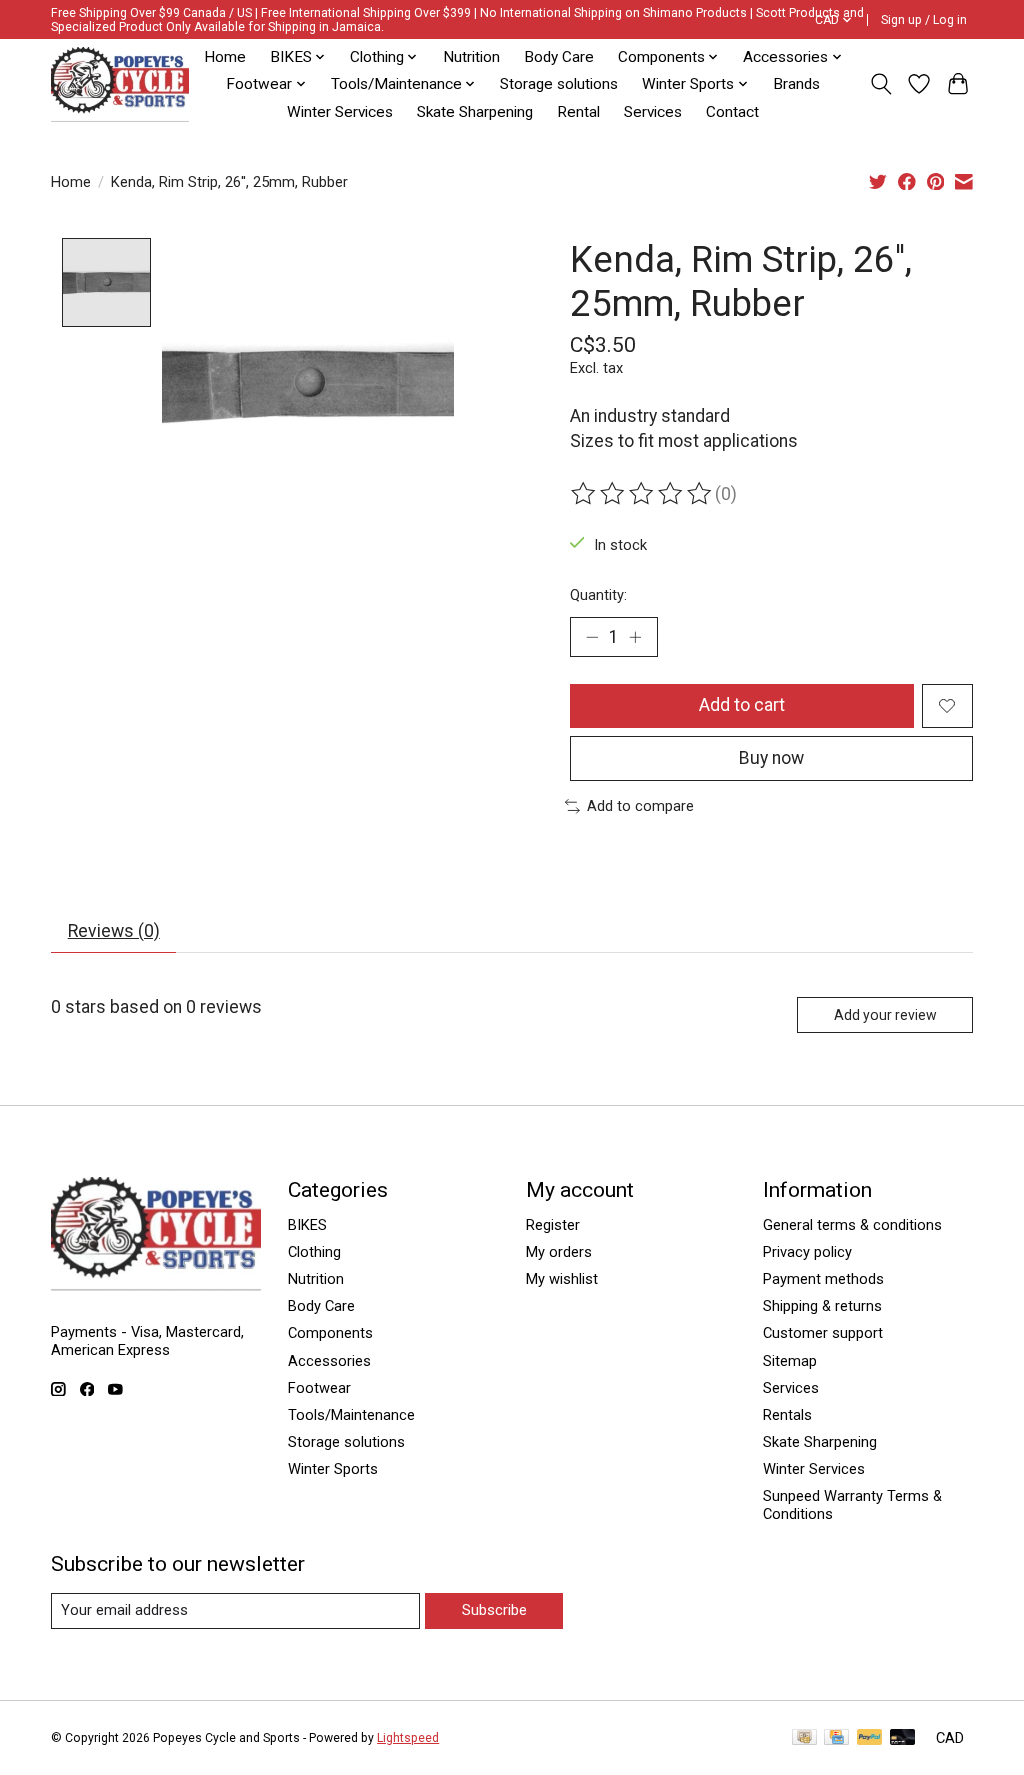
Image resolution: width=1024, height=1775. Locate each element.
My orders (559, 1252)
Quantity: (598, 595)
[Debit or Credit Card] (903, 1738)
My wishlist (562, 1279)
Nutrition (471, 57)
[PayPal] (870, 1738)
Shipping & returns (822, 1306)
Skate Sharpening (475, 112)
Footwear (319, 1388)
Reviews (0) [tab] (114, 931)
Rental (578, 112)
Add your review (885, 1015)
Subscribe (494, 1610)
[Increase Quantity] (635, 637)
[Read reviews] (643, 494)
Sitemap (790, 1361)
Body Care (559, 57)
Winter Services (340, 112)
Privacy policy (807, 1252)
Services (653, 112)
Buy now (771, 758)
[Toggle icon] (880, 84)
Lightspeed (408, 1738)
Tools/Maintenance (351, 1415)
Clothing (314, 1252)
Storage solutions (559, 84)
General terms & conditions (852, 1225)
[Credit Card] (836, 1738)
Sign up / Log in (924, 20)
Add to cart (742, 705)
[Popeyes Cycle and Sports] (120, 84)
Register (553, 1225)
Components (330, 1333)
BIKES (307, 1225)
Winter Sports (333, 1469)
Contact (732, 112)
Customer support (823, 1333)
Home (225, 57)
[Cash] (804, 1738)
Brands (796, 84)
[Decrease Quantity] (592, 637)
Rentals (787, 1415)
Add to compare (640, 806)
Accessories (329, 1361)
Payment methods (823, 1279)
